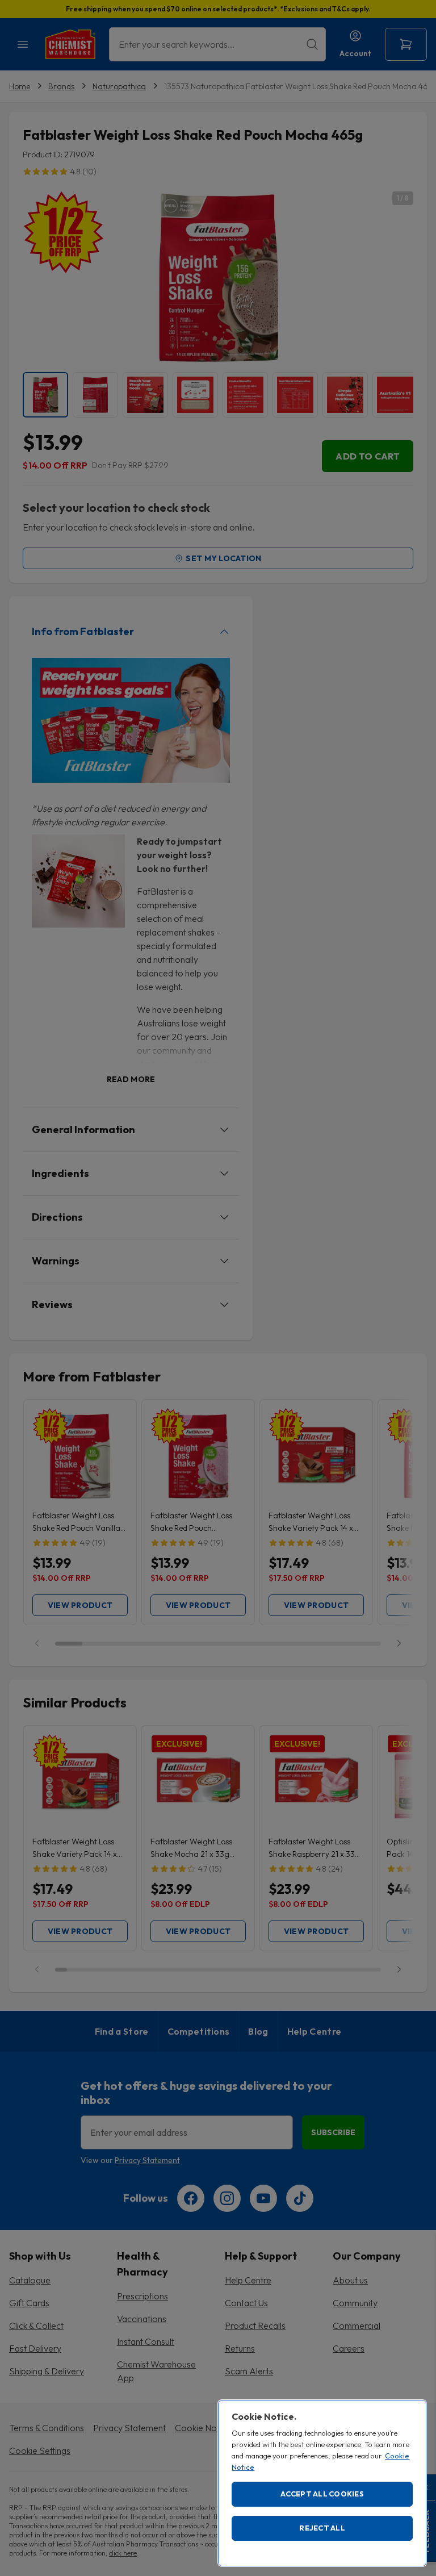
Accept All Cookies (322, 2494)
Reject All (322, 2528)
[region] (322, 2483)
